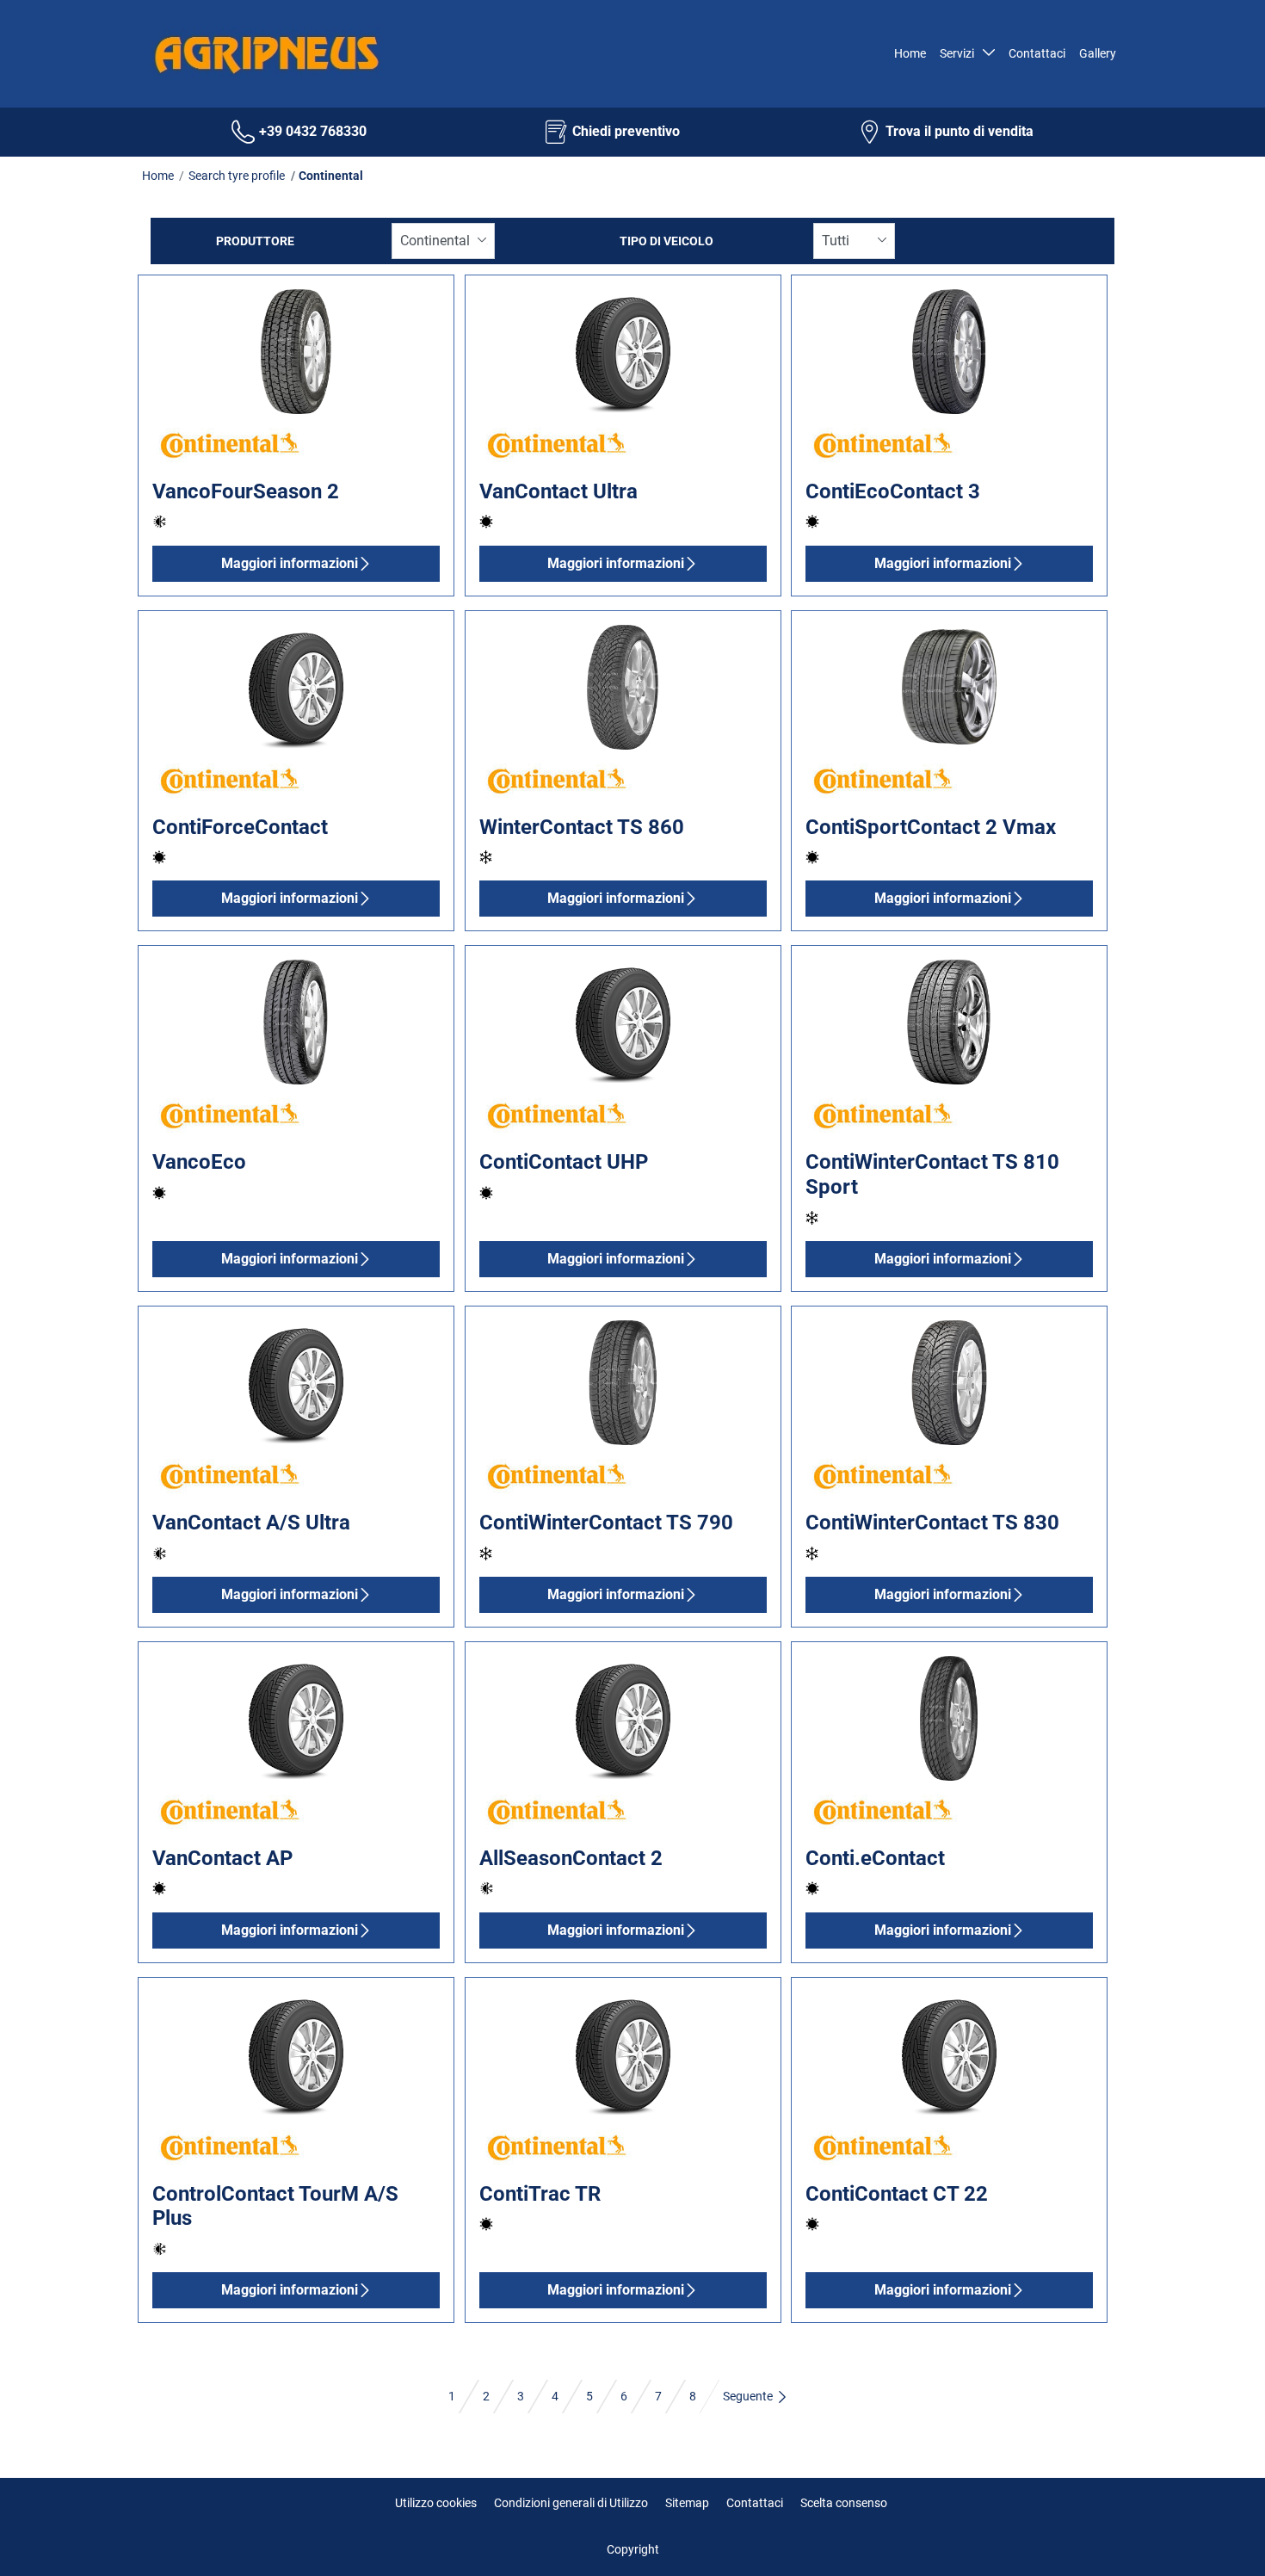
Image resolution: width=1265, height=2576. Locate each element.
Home (158, 176)
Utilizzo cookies (436, 2503)
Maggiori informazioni (290, 563)
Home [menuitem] (910, 53)
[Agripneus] (262, 54)
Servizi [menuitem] (960, 53)
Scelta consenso (844, 2503)
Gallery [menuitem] (1098, 53)
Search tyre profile (237, 176)
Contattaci (755, 2503)
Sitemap (687, 2503)
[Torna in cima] (1220, 2539)
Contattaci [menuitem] (1037, 53)
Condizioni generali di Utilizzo (571, 2503)
